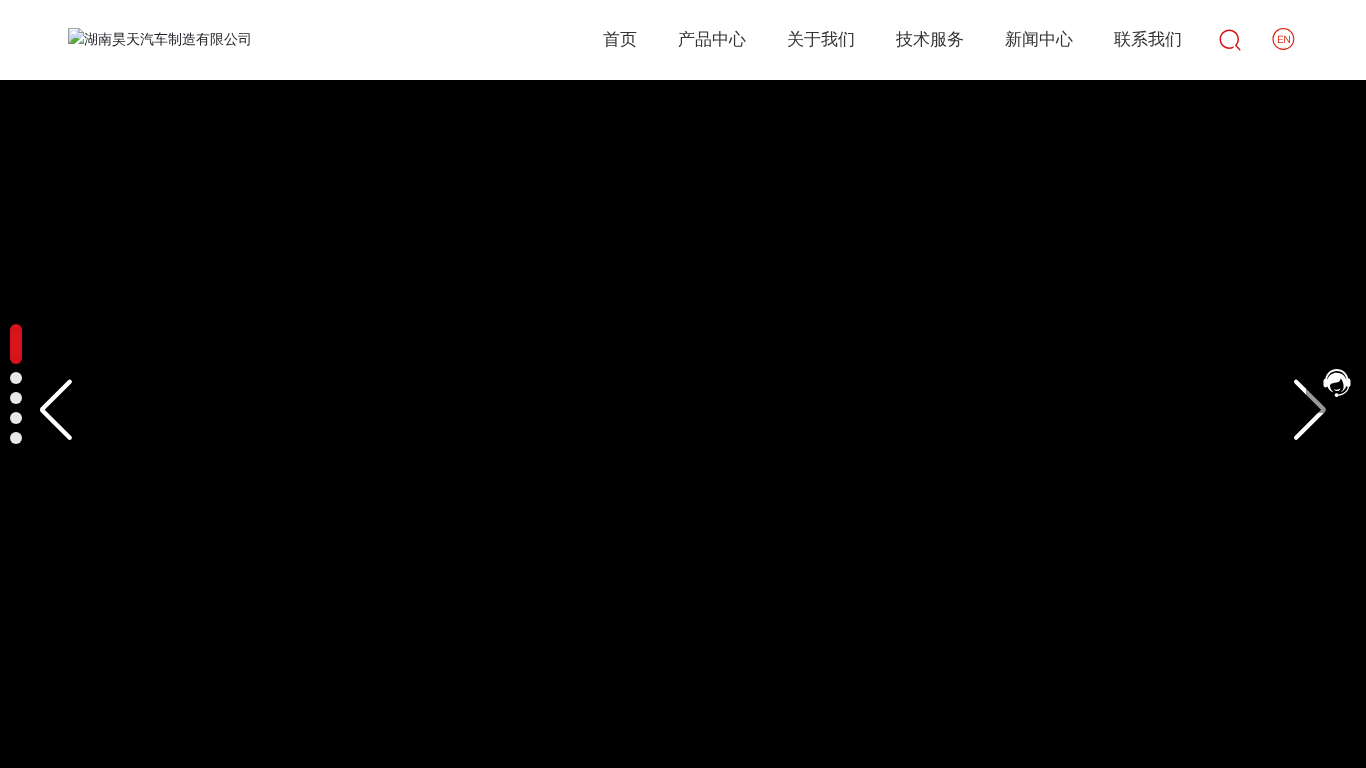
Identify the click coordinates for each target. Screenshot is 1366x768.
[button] (55, 410)
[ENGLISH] (1285, 39)
